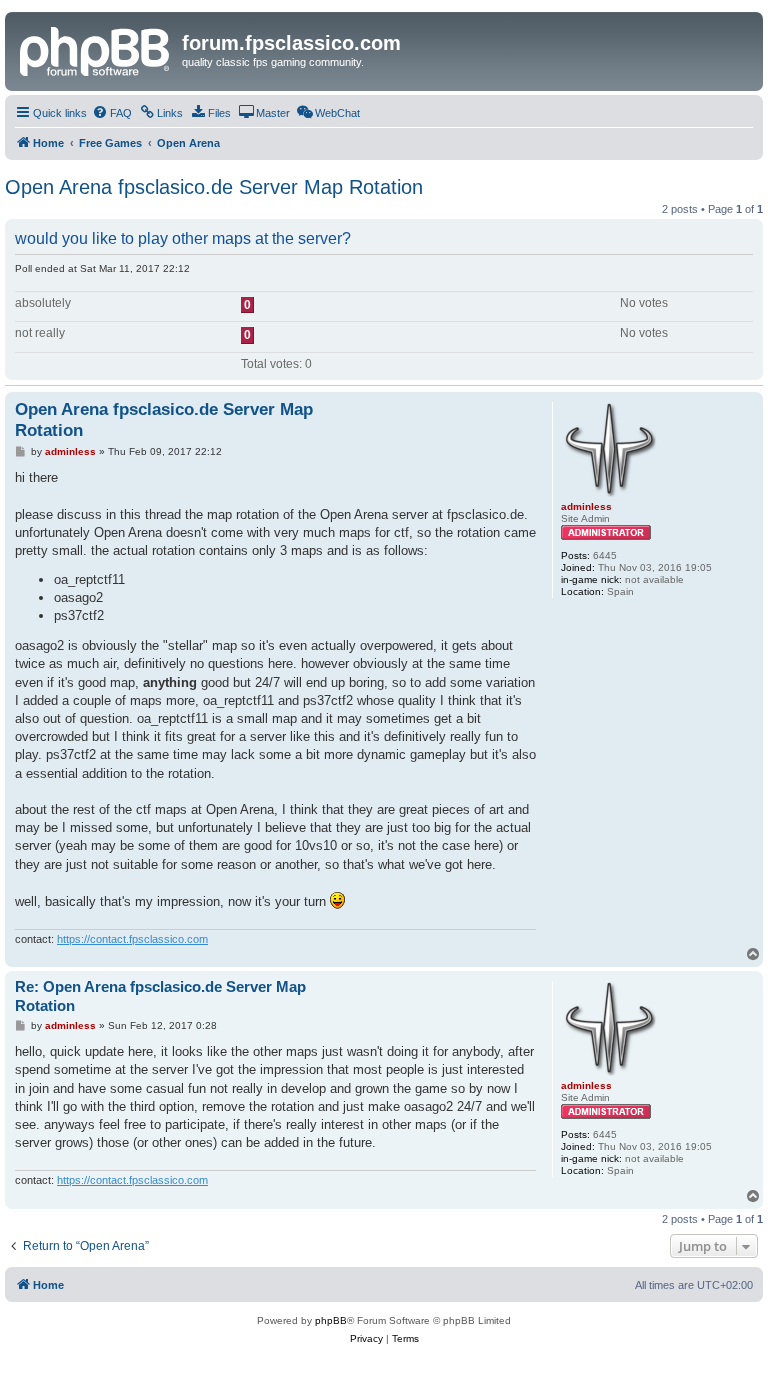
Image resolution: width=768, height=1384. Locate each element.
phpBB (331, 1320)
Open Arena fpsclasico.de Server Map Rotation (214, 187)
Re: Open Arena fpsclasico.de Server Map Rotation (160, 996)
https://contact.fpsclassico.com (132, 939)
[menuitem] (112, 113)
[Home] (96, 49)
